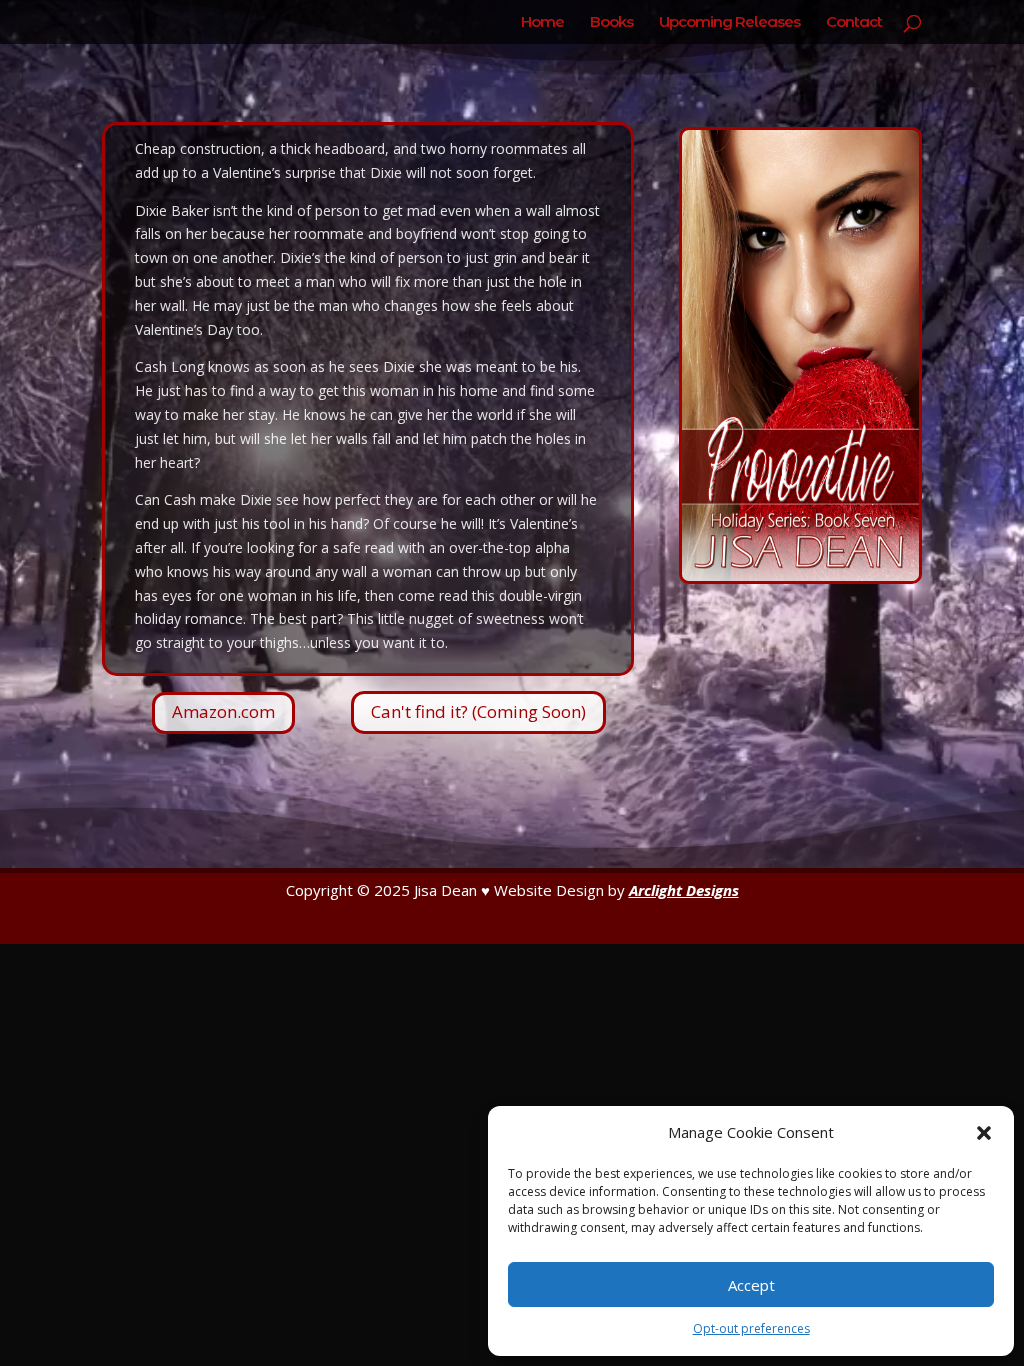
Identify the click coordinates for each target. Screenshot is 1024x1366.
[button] (984, 1133)
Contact (854, 23)
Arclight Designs (684, 890)
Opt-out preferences (751, 1328)
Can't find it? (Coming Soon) (478, 711)
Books (611, 23)
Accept (751, 1285)
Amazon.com (223, 711)
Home (542, 23)
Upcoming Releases (729, 23)
